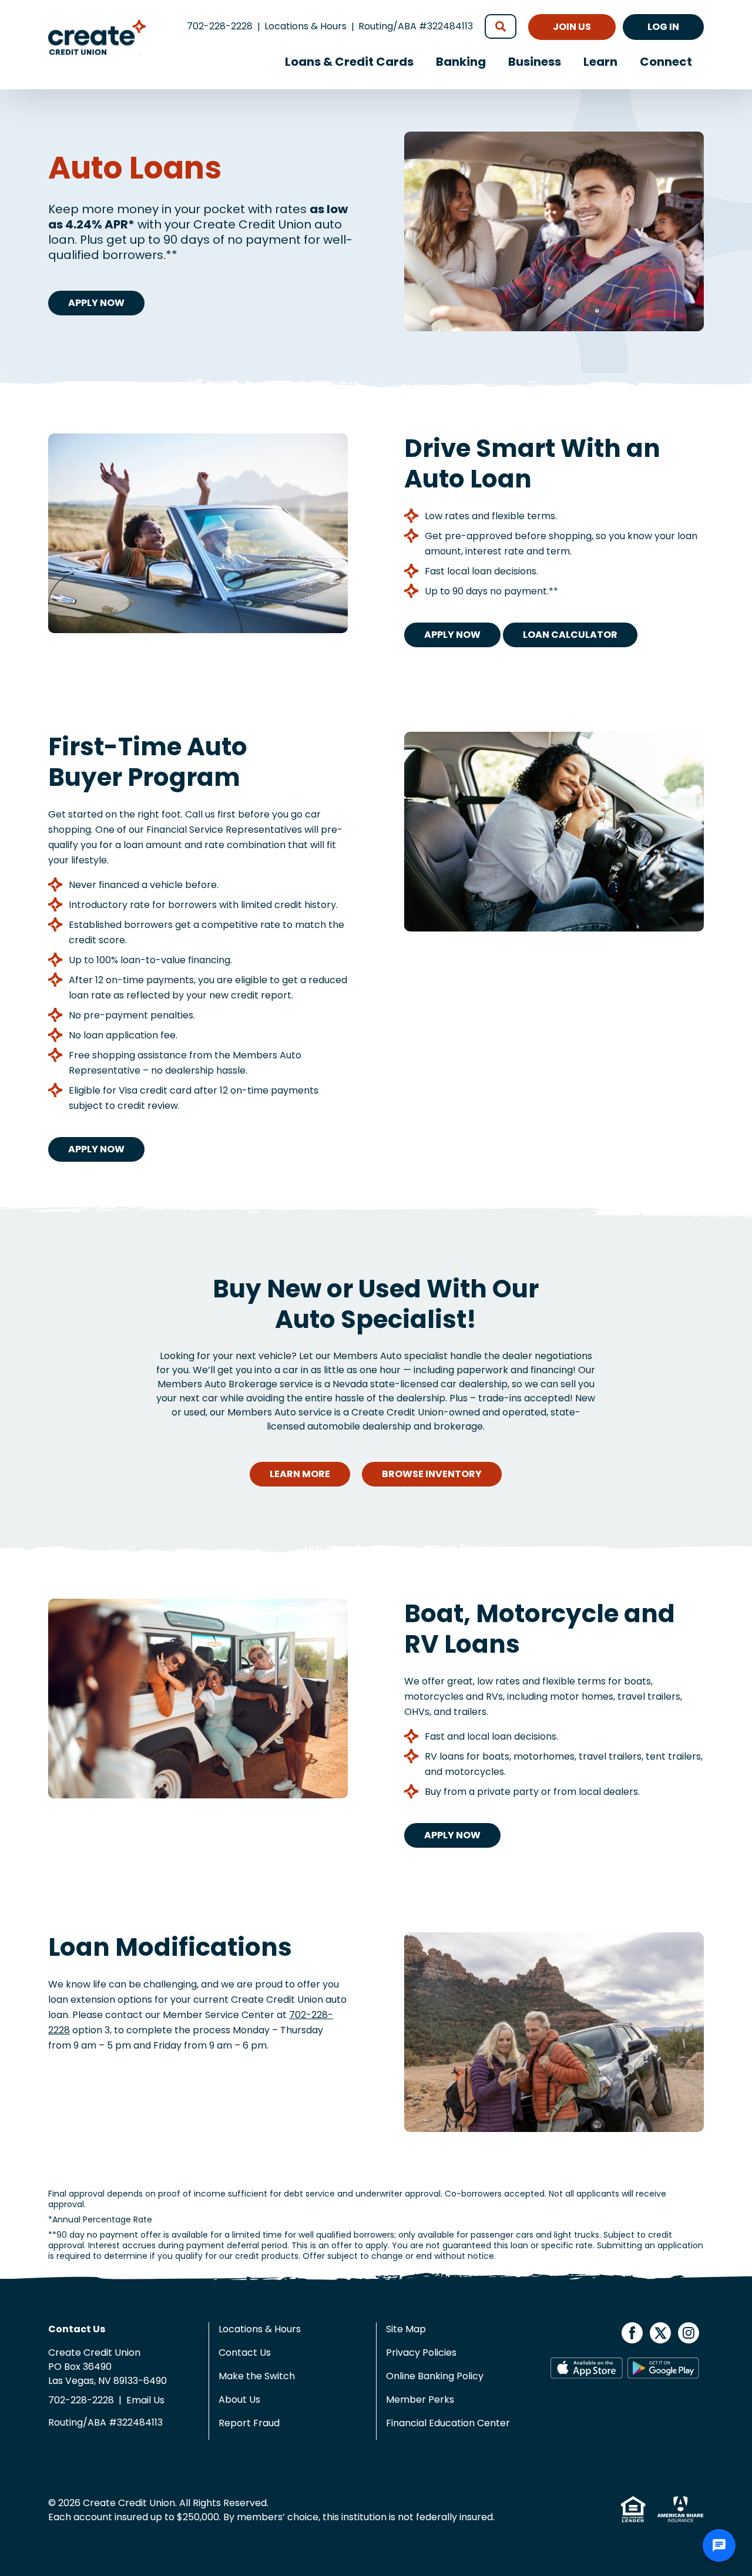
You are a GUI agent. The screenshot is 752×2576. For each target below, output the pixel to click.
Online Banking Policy (435, 2376)
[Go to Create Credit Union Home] (97, 52)
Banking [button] (461, 62)
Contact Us (245, 2353)
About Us (239, 2400)
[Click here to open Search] (501, 26)
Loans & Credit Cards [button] (349, 62)
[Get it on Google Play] (664, 2368)
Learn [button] (600, 62)
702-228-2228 (220, 26)
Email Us (145, 2400)
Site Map (406, 2329)
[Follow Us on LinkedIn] (689, 2332)
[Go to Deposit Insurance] (676, 2509)
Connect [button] (666, 62)
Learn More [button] (300, 1474)
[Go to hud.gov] (634, 2509)
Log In (663, 27)
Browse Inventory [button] (432, 1474)
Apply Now (452, 635)
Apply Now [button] (96, 303)
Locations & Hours (305, 26)
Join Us (572, 27)
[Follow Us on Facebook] (633, 2332)
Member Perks (420, 2400)
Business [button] (535, 62)
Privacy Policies (421, 2353)
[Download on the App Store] (587, 2368)
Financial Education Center (448, 2423)
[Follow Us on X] (662, 2332)
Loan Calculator (570, 635)
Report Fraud (249, 2423)
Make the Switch (257, 2376)
